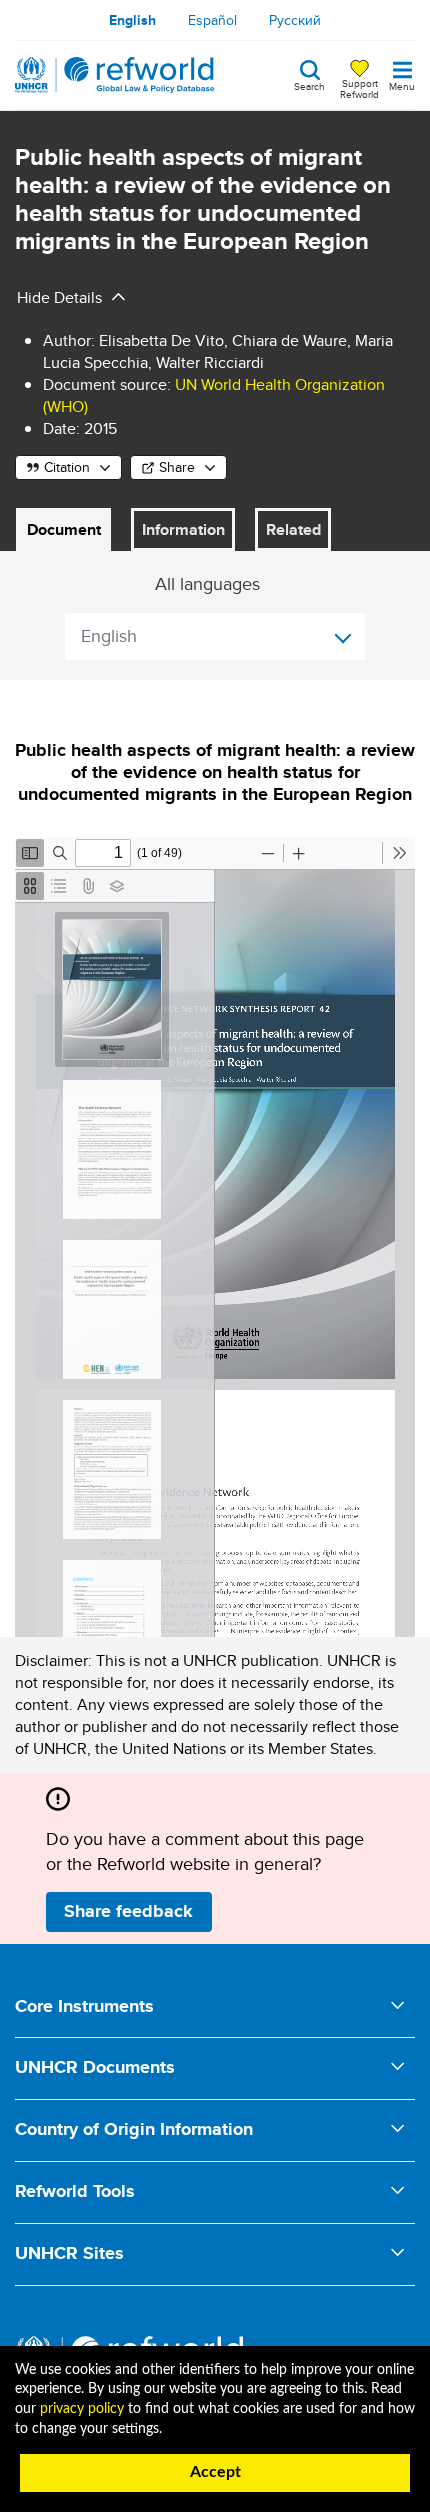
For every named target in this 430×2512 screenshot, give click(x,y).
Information (183, 529)
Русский (295, 20)
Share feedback (128, 1911)
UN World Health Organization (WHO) (214, 395)
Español (212, 20)
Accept (215, 2472)
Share (177, 467)
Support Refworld (359, 88)
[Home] (115, 75)
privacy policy (82, 2409)
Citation (67, 467)
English (132, 20)
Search (309, 85)
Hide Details (59, 297)
